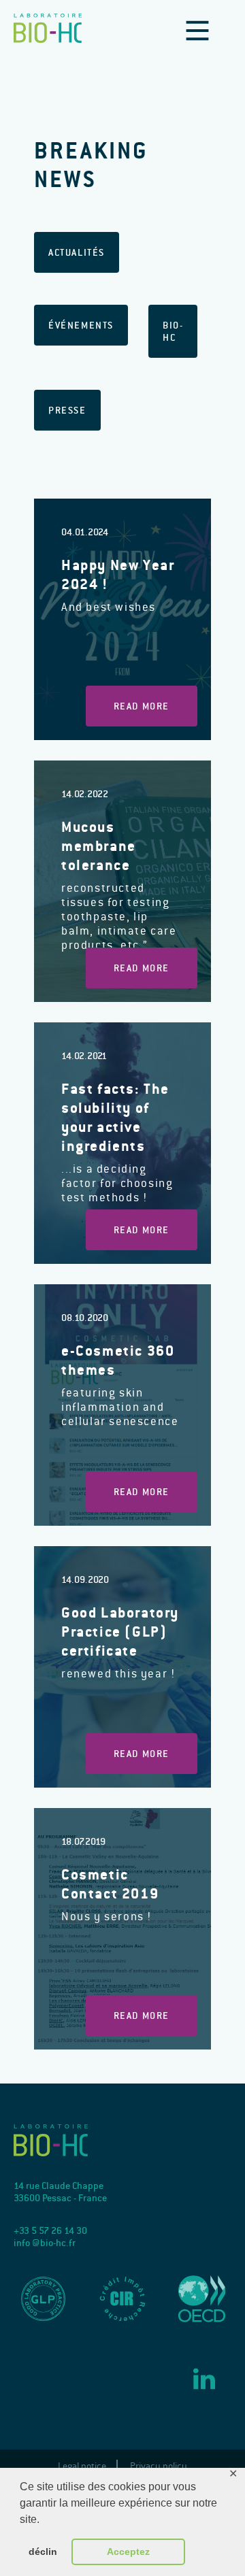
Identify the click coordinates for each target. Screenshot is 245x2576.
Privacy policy (159, 2466)
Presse (67, 410)
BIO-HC (173, 331)
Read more (142, 706)
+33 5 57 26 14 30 (50, 2230)
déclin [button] (43, 2552)
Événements (81, 325)
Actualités (77, 252)
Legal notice (82, 2466)
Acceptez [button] (128, 2552)
